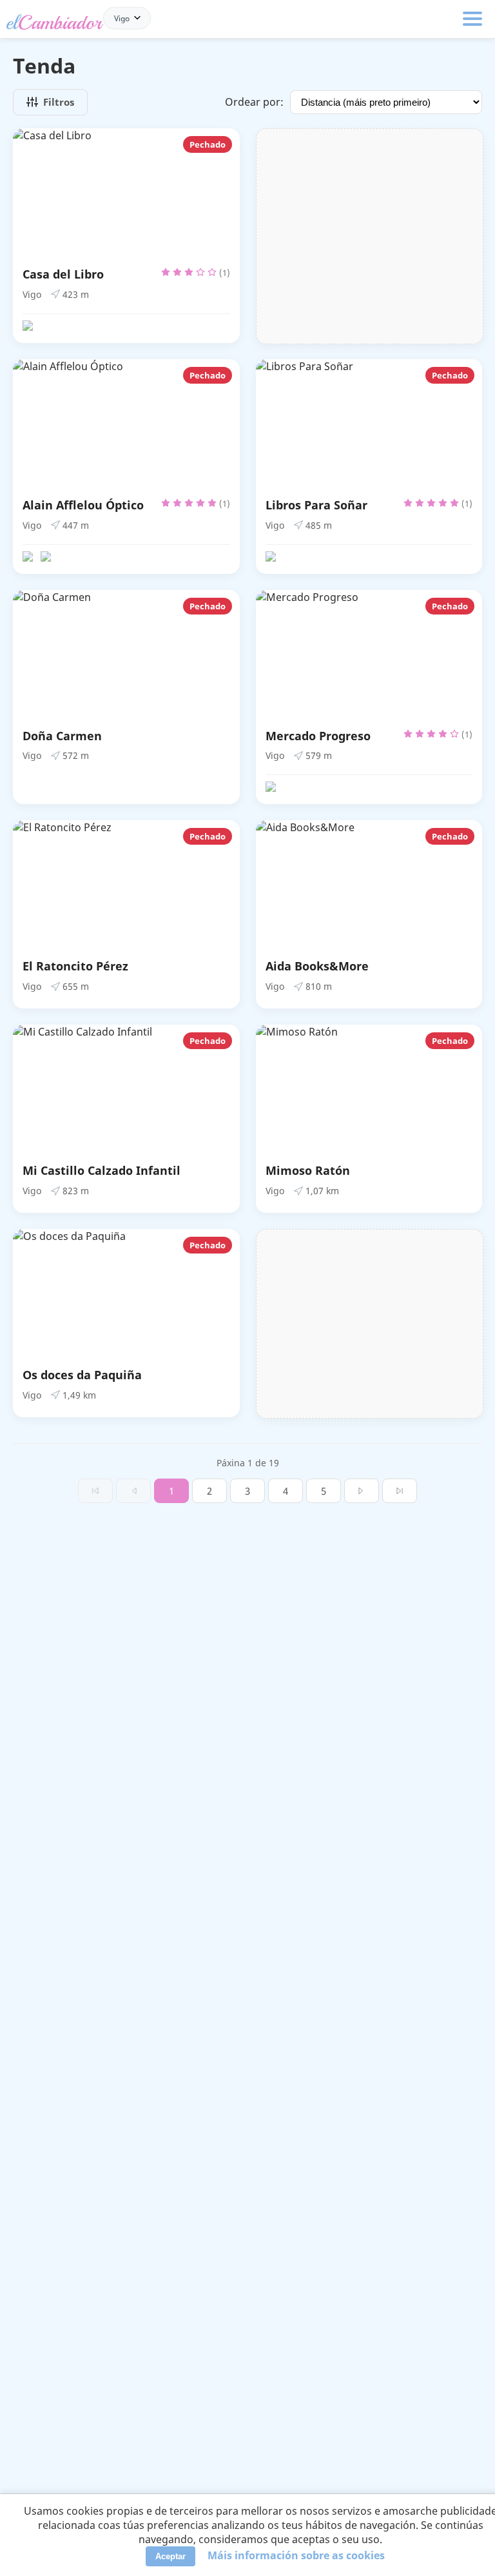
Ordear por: (254, 102)
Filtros (59, 102)
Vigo (122, 18)
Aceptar (170, 2556)
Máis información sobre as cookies (296, 2555)
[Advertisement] (370, 236)
